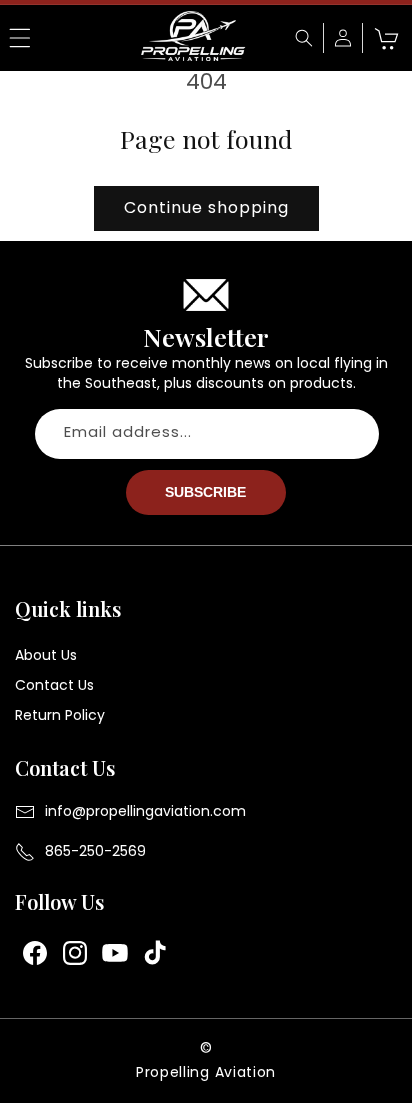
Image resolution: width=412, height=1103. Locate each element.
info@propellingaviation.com (145, 811)
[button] (20, 38)
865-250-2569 (95, 851)
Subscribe (205, 492)
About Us (46, 655)
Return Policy (60, 715)
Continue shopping (206, 207)
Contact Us (54, 685)
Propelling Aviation (206, 1072)
